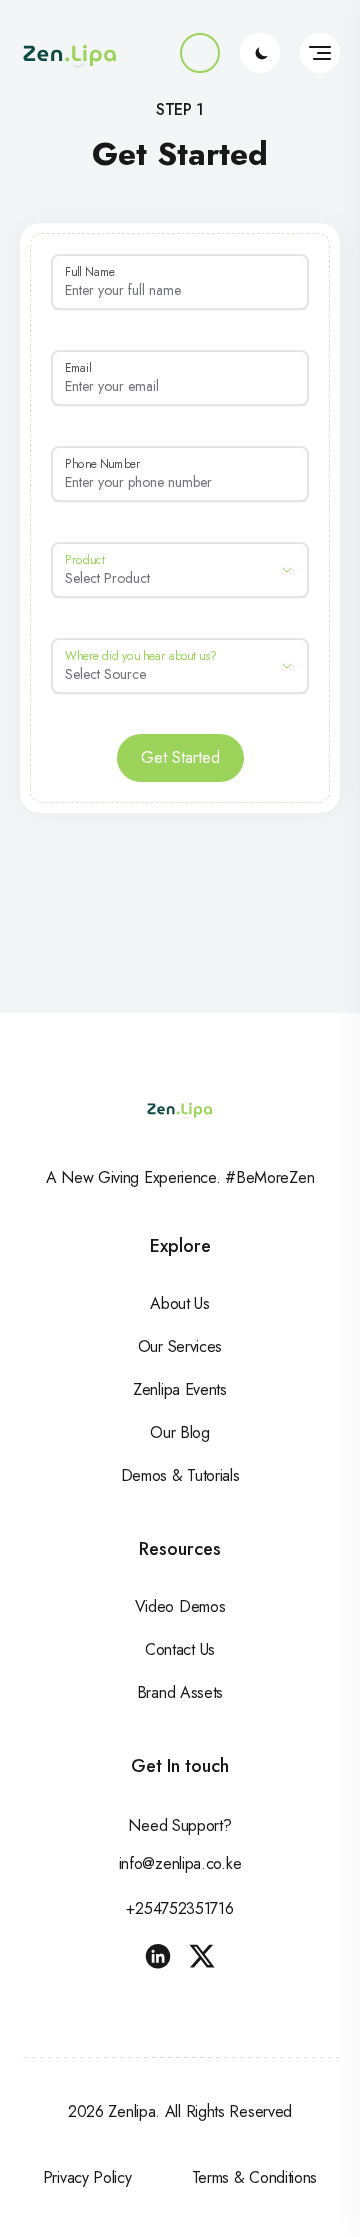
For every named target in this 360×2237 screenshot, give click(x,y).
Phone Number (102, 463)
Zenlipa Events (180, 1389)
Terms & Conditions (255, 2177)
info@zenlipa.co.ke (180, 1863)
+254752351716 (179, 1908)
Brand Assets (180, 1692)
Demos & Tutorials (180, 1475)
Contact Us (180, 1649)
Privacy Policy (87, 2177)
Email (78, 367)
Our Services (180, 1346)
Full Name (90, 271)
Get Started (180, 757)
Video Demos (180, 1606)
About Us (180, 1303)
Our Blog (180, 1432)
